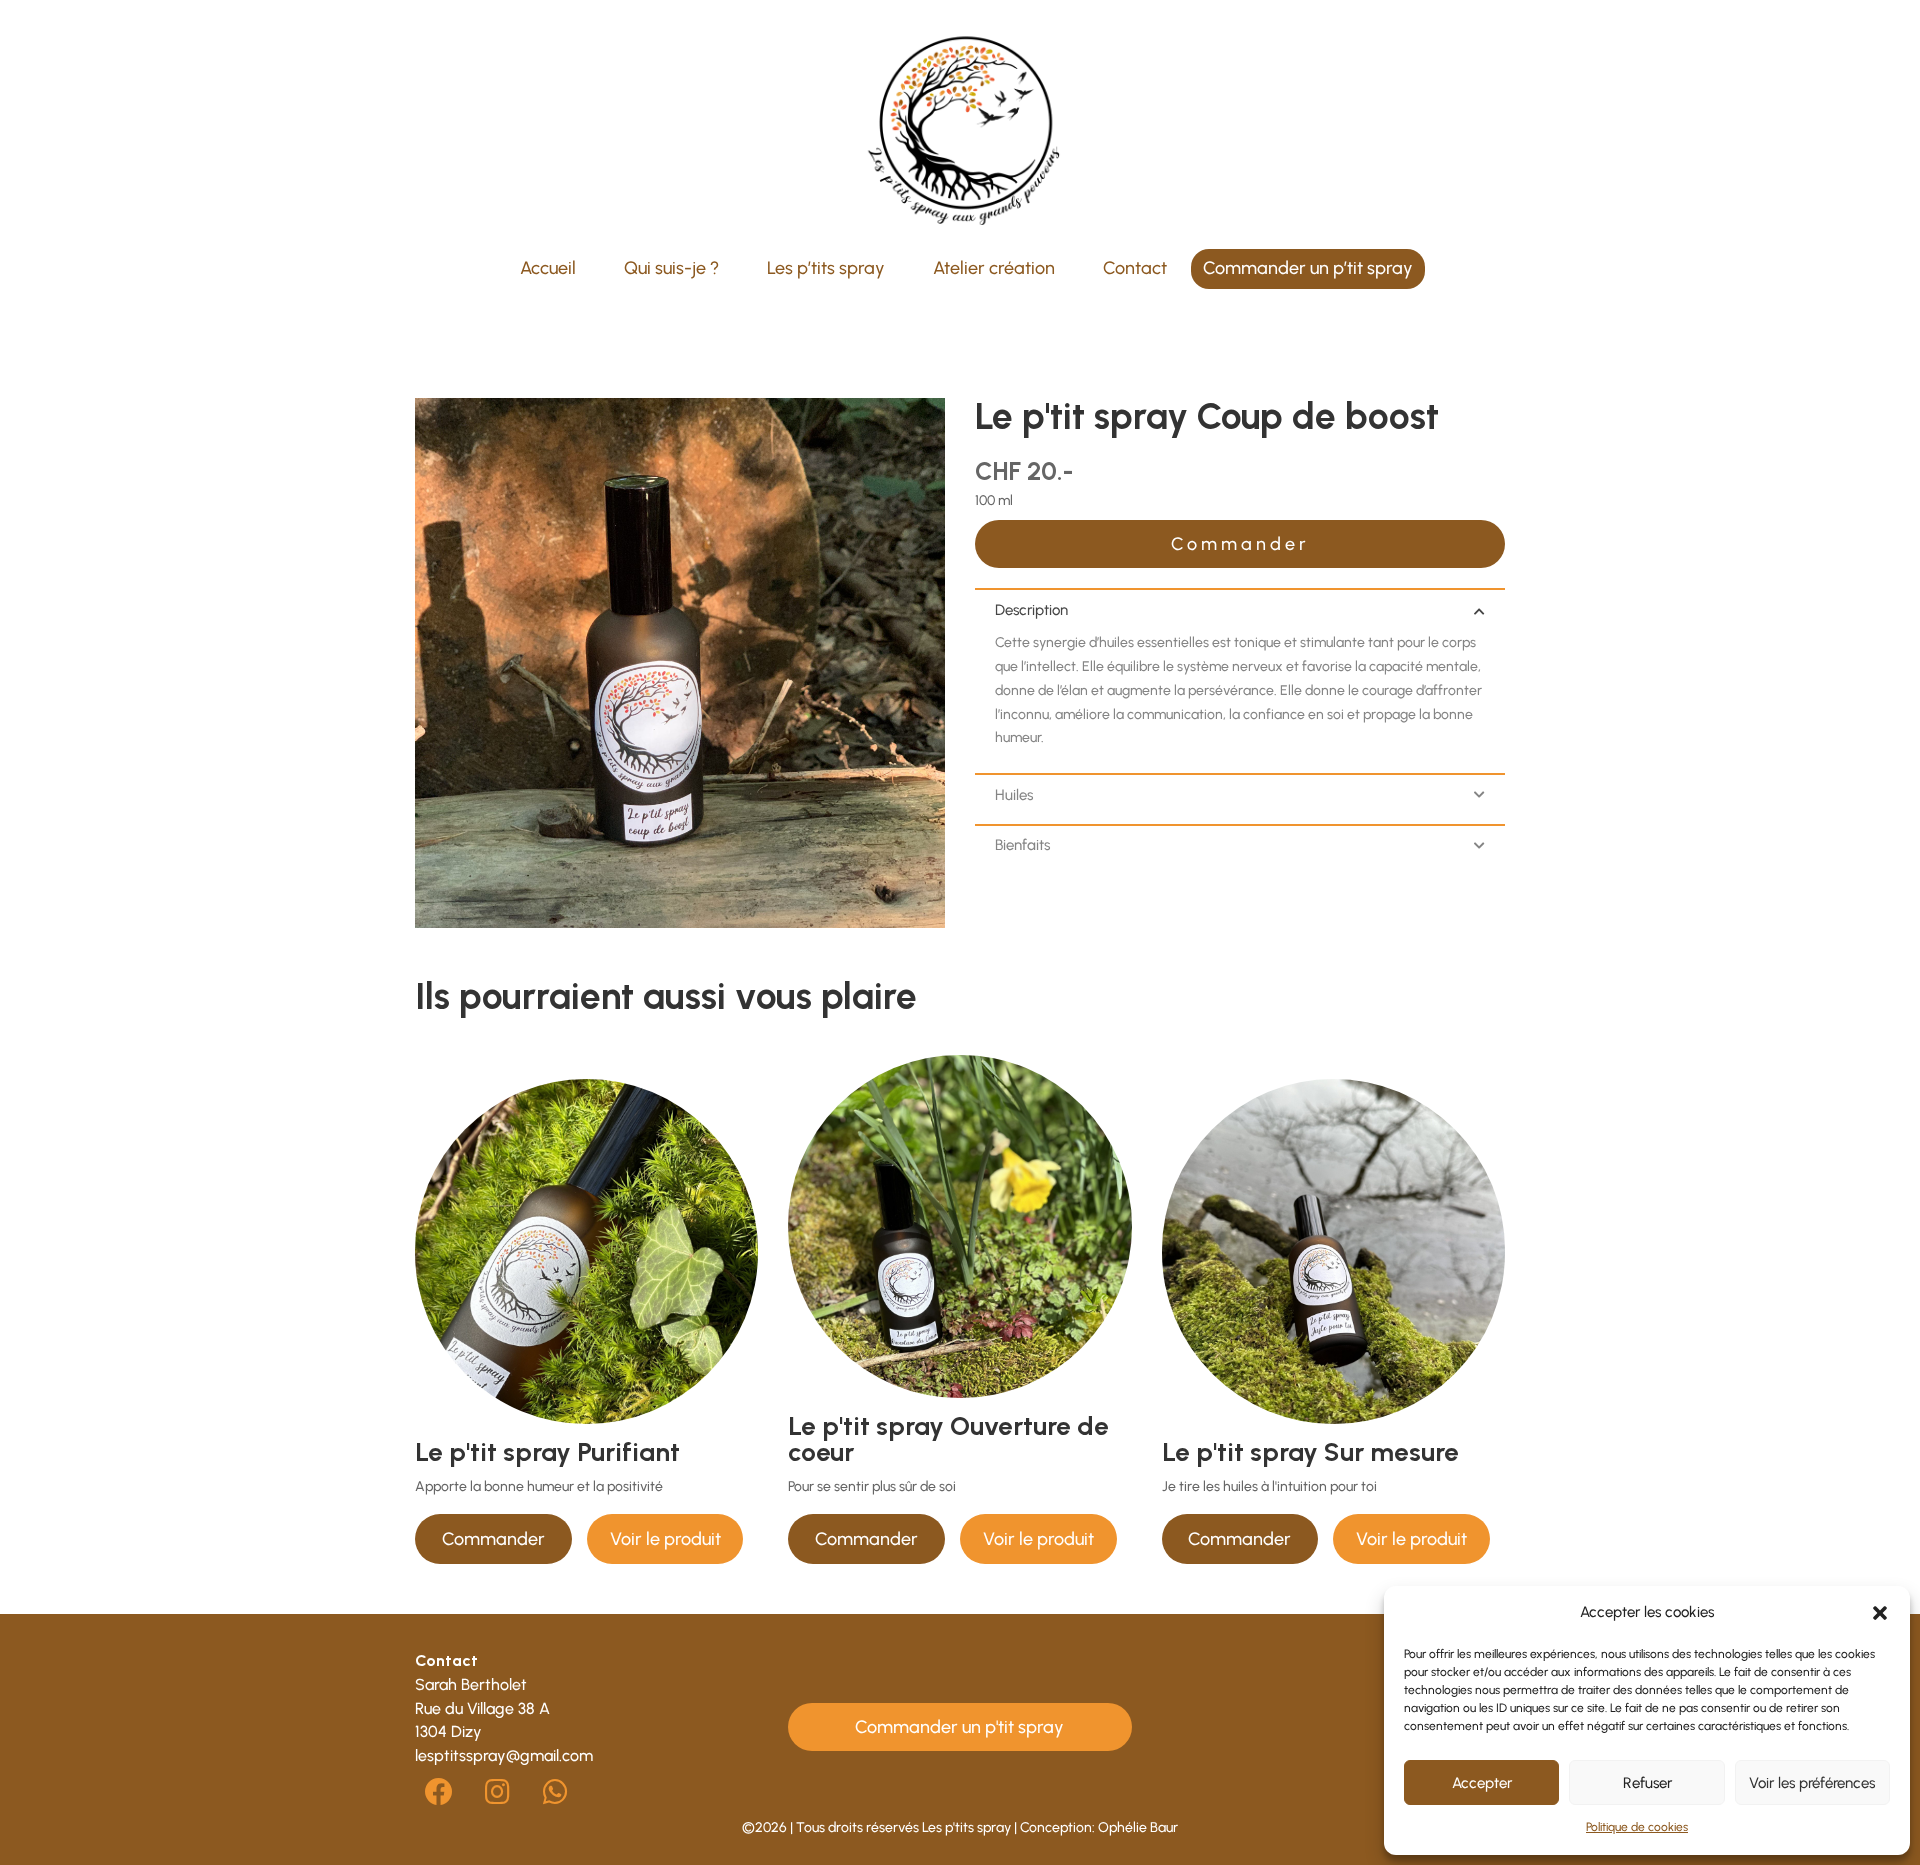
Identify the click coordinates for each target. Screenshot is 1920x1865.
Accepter (1482, 1783)
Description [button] (1031, 610)
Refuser (1647, 1783)
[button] (1880, 1613)
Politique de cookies (1637, 1827)
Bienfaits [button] (1022, 845)
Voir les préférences (1812, 1783)
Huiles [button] (1014, 795)
